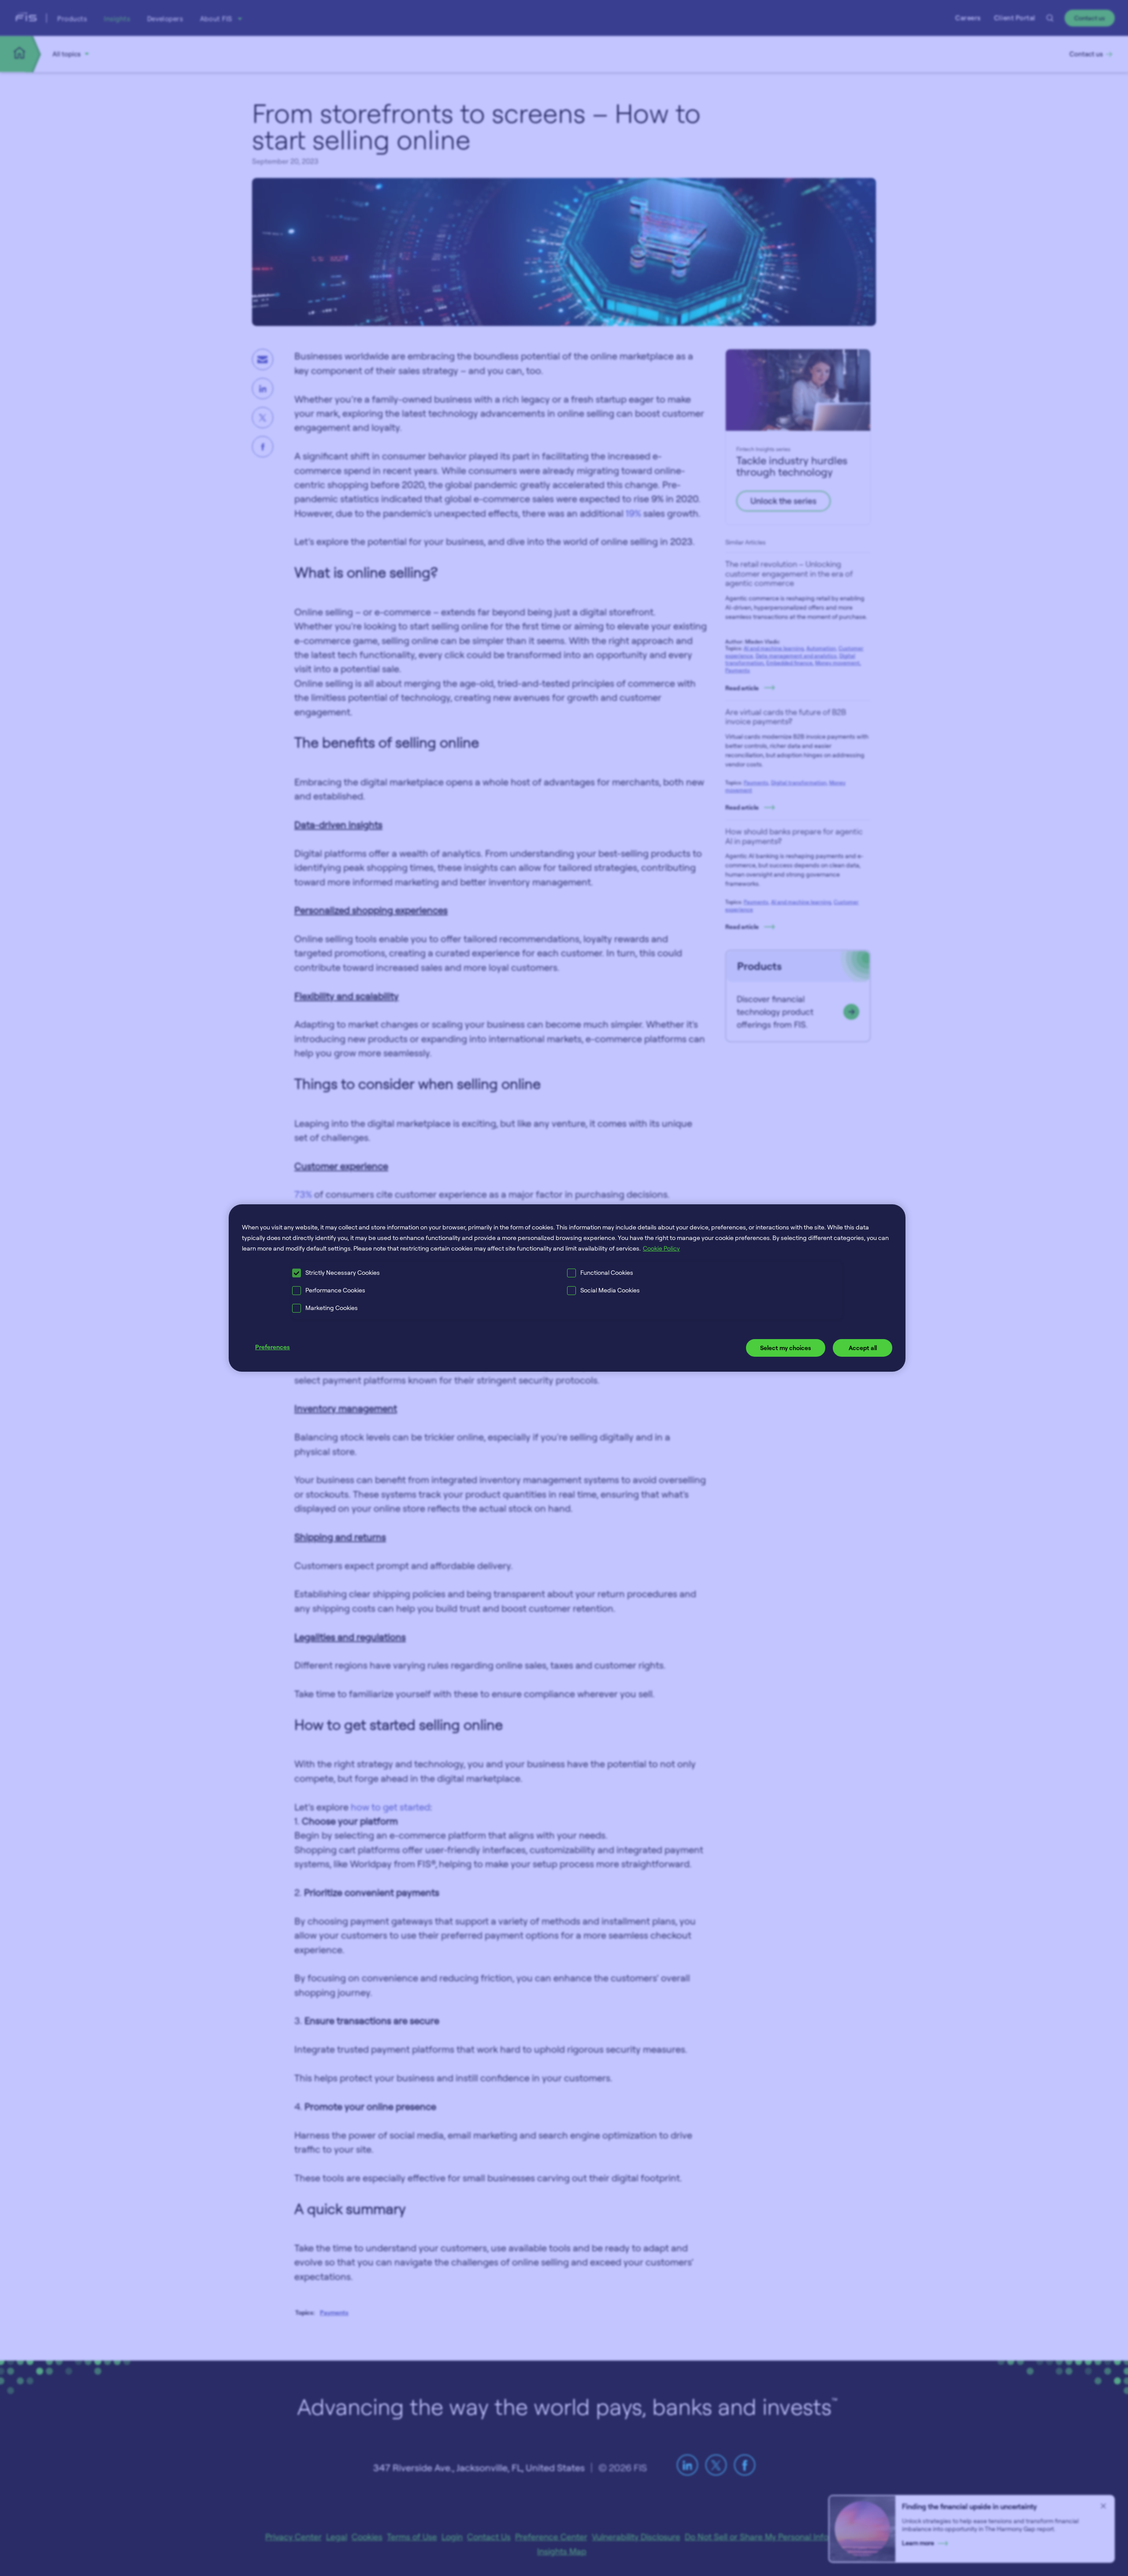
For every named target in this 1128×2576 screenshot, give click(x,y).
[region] (567, 1288)
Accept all (863, 1348)
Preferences (273, 1347)
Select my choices (786, 1348)
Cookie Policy (661, 1248)
